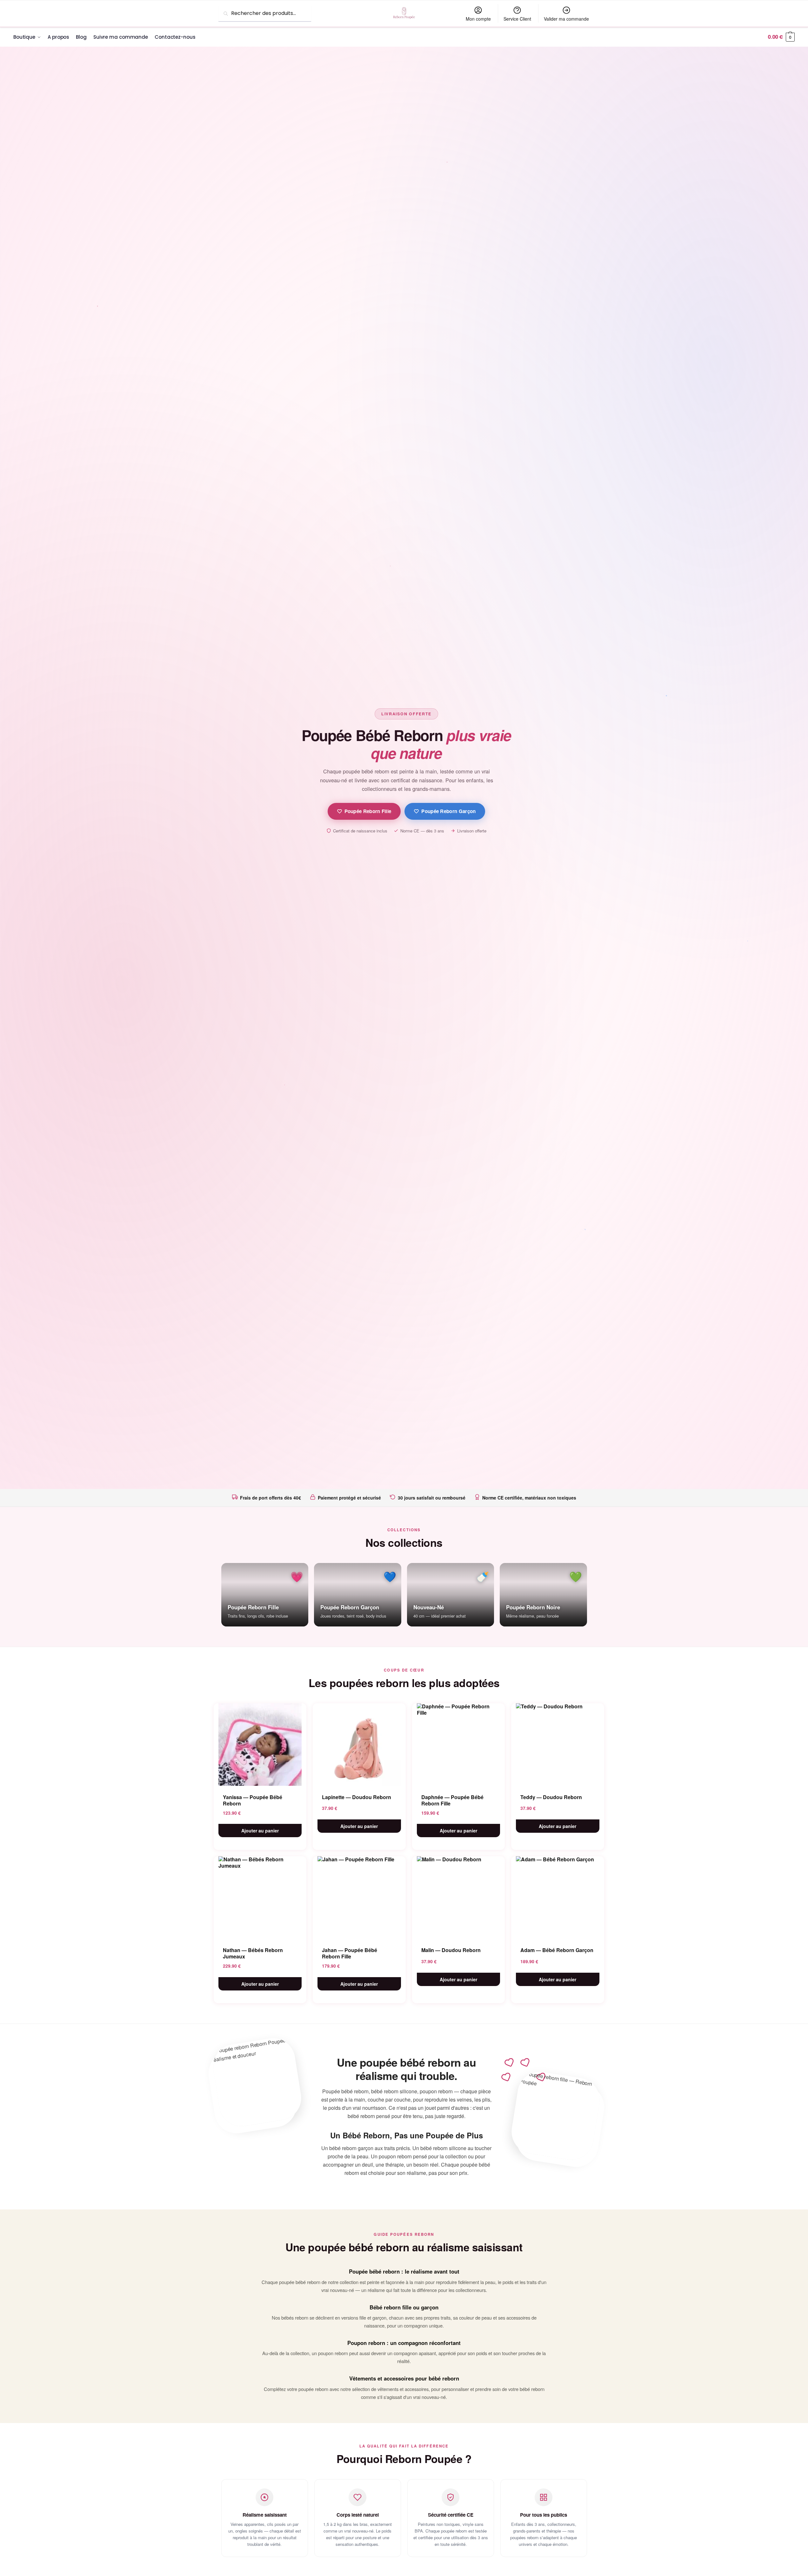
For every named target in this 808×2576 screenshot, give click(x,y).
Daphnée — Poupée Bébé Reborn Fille (452, 1800)
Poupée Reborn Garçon (448, 811)
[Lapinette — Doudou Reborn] (359, 1745)
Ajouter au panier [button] (260, 1831)
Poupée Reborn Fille (368, 811)
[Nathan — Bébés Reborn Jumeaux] (260, 1897)
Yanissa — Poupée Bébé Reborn (253, 1800)
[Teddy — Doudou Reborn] (558, 1745)
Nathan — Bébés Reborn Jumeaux (253, 1953)
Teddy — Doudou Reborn (551, 1797)
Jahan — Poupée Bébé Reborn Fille (350, 1953)
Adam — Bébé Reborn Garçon (557, 1950)
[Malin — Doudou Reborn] (459, 1897)
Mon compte (478, 19)
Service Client (517, 19)
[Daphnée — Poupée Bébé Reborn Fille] (459, 1745)
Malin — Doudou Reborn (451, 1950)
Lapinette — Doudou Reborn (357, 1797)
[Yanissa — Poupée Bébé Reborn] (260, 1745)
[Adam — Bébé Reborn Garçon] (558, 1897)
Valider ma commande (566, 19)
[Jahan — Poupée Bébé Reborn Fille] (359, 1897)
